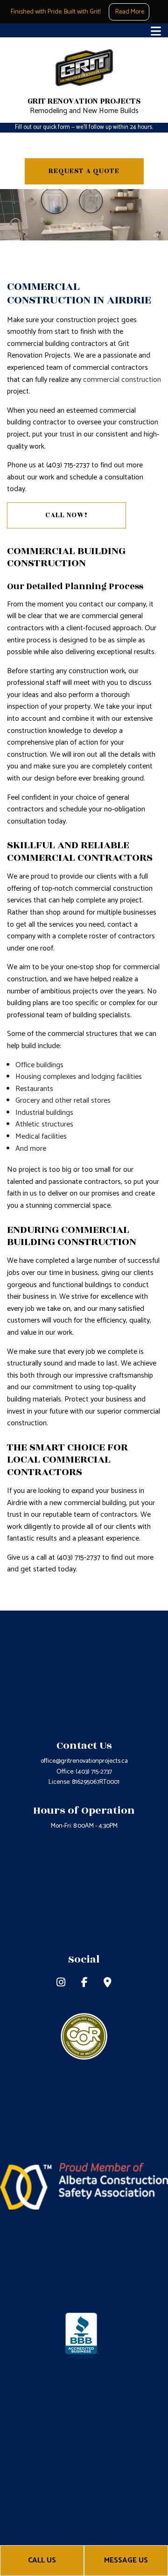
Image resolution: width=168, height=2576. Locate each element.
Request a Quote (84, 171)
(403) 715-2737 (94, 1772)
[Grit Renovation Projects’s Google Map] (108, 1984)
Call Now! (66, 515)
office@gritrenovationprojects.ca (84, 1761)
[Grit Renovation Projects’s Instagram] (61, 1984)
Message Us (126, 2560)
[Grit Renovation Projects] (84, 68)
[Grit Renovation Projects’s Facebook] (84, 1984)
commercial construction (122, 380)
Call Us (42, 2560)
